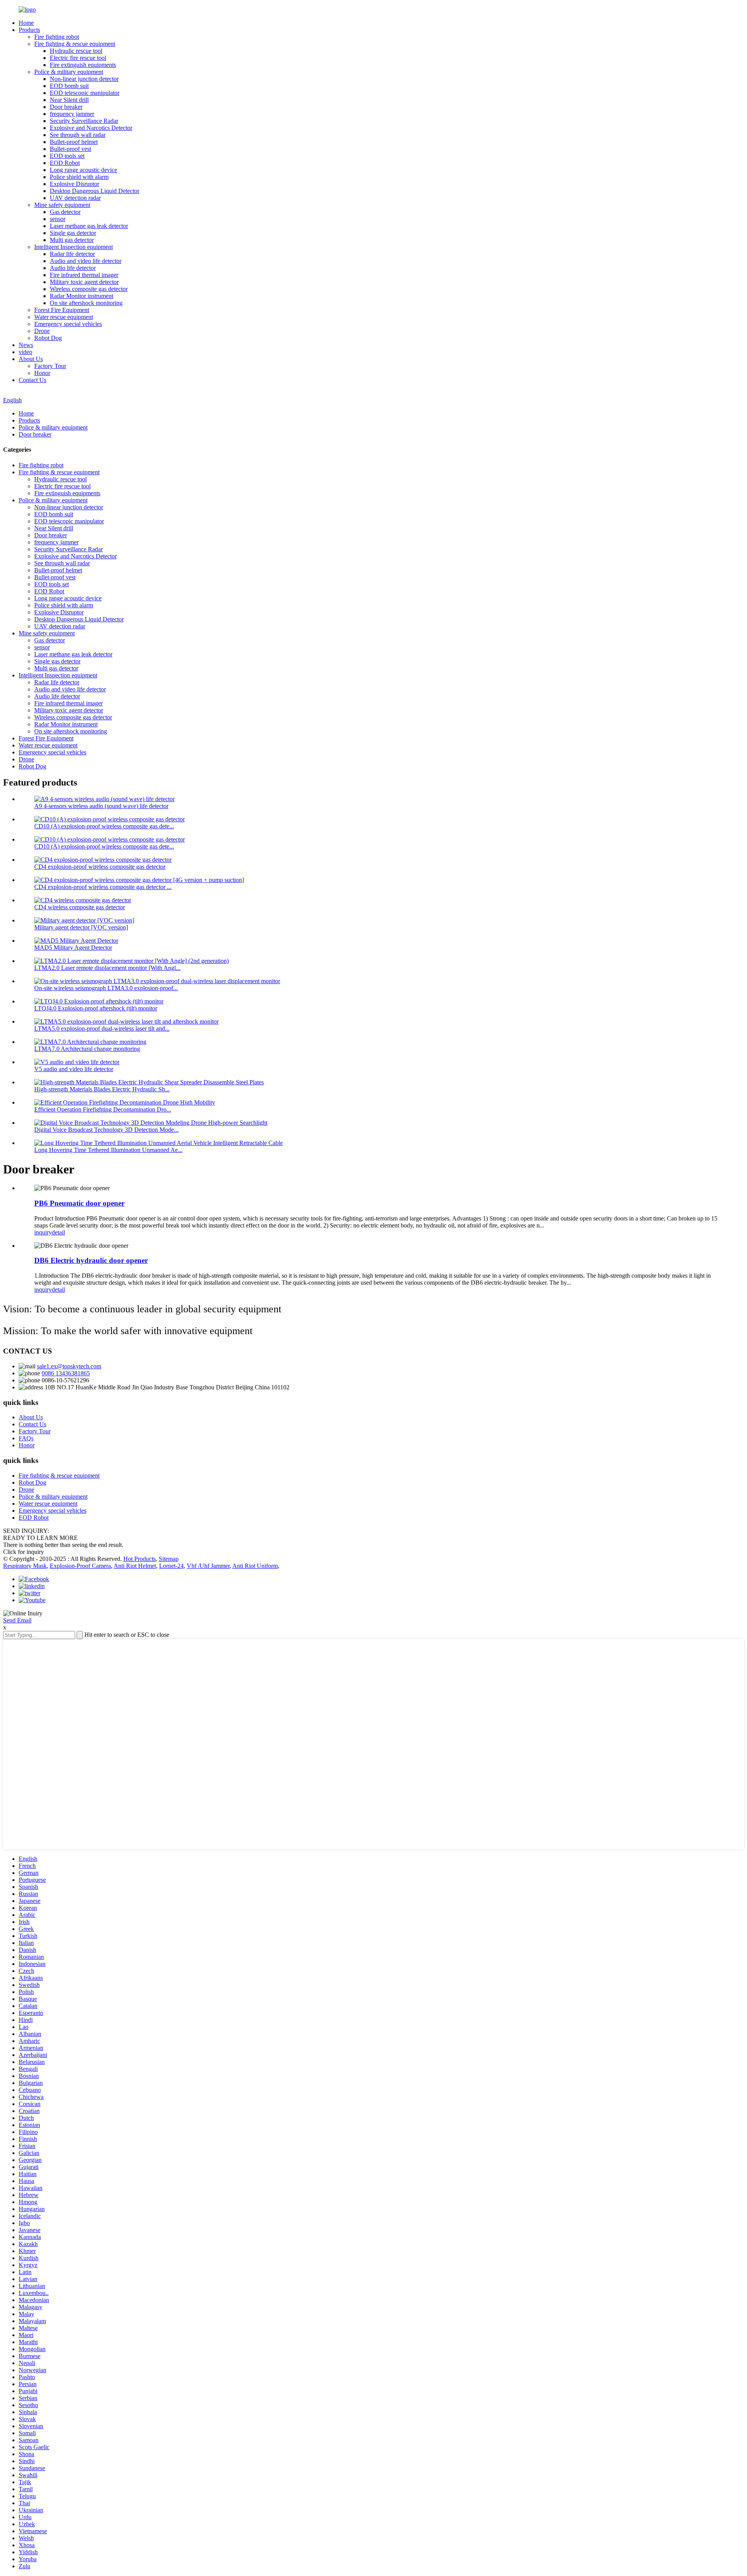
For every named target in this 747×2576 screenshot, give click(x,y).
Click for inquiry (24, 1552)
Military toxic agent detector (84, 282)
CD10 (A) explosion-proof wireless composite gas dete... (104, 826)
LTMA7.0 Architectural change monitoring (87, 1049)
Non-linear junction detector (84, 79)
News (26, 345)
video (25, 352)
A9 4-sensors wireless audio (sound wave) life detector (101, 806)
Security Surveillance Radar (84, 121)
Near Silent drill (69, 100)
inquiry (43, 1232)
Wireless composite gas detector (89, 289)
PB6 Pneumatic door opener (79, 1203)
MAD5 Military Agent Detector (73, 948)
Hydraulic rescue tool (76, 51)
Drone (42, 331)
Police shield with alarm (79, 177)
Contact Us (32, 380)
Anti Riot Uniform (255, 1566)
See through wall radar (78, 135)
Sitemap (169, 1559)
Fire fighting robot (57, 37)
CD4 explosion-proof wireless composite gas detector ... (103, 887)
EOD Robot (65, 163)
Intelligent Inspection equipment (74, 247)
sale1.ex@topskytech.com (69, 1366)
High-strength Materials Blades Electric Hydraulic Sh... (102, 1089)
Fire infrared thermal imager (84, 275)
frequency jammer (72, 114)
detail (58, 1232)
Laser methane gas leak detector (89, 226)
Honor (42, 373)
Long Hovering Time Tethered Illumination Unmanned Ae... (108, 1150)
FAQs (26, 1438)
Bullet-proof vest (70, 149)
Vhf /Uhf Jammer (208, 1566)
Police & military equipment (69, 72)
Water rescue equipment (64, 317)
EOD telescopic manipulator (85, 93)
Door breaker (66, 107)
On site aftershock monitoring (86, 303)
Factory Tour (50, 366)
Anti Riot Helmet (135, 1566)
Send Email (17, 1620)
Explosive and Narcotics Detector (91, 128)
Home (26, 23)
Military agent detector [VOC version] (81, 927)
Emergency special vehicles (68, 324)
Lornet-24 (171, 1566)
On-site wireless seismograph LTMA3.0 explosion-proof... (106, 988)
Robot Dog (48, 338)
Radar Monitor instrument (82, 296)
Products (29, 30)
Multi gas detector (72, 240)
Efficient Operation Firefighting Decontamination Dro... (103, 1109)
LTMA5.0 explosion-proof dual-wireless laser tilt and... (102, 1028)
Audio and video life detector (86, 261)
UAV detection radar (75, 198)
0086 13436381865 (66, 1373)
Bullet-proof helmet (74, 142)
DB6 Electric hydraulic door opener (91, 1260)
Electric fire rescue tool (78, 58)
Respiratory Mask (25, 1566)
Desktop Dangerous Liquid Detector (95, 191)
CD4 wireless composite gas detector (80, 907)
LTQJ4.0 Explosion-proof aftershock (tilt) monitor (96, 1008)
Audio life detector (73, 268)
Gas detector (65, 212)
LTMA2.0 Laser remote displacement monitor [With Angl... (107, 968)
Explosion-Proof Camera (80, 1566)
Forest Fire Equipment (62, 310)
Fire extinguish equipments (83, 65)
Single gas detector (73, 233)
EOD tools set (67, 156)
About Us (31, 359)
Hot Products (139, 1559)
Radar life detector (72, 254)
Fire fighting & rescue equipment (75, 44)
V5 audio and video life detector (74, 1069)
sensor (58, 219)
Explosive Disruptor (75, 184)
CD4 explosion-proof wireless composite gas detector (100, 867)
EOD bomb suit (69, 86)
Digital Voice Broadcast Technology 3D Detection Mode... (106, 1130)
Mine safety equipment (62, 205)
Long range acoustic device (83, 170)
